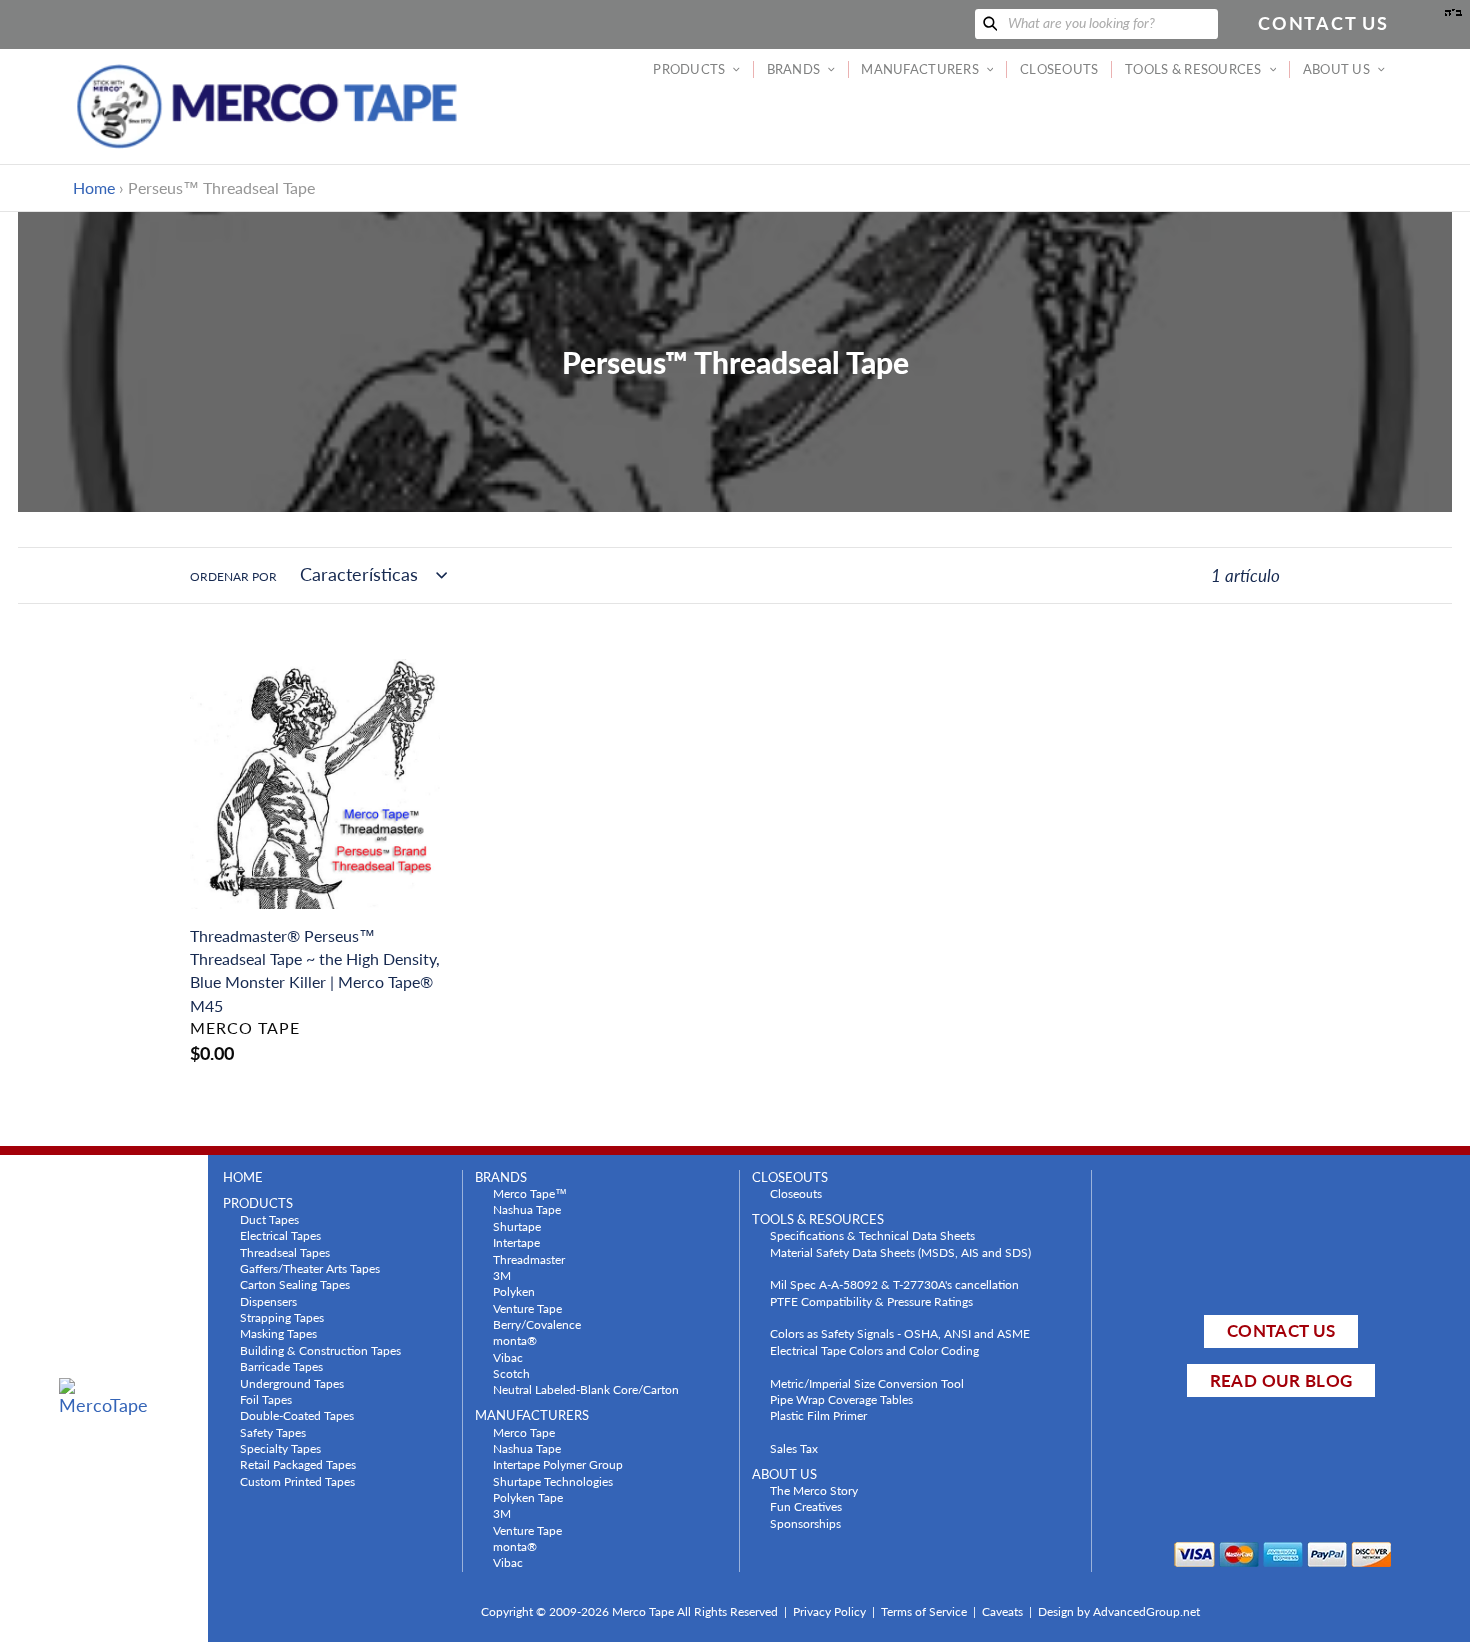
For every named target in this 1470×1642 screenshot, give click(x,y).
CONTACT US (1281, 1330)
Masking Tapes (278, 1333)
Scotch (511, 1373)
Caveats (1002, 1611)
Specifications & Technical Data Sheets (872, 1235)
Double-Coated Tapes (297, 1415)
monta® (515, 1340)
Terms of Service (924, 1611)
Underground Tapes (292, 1383)
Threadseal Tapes (285, 1252)
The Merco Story (814, 1490)
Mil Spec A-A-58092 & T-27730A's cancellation (894, 1284)
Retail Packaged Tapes (298, 1464)
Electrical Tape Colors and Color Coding (874, 1350)
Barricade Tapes (281, 1366)
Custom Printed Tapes (297, 1481)
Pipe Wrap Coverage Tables (841, 1399)
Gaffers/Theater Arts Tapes (310, 1268)
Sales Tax (794, 1448)
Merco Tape (524, 1432)
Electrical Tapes (280, 1235)
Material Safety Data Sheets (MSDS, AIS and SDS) (900, 1252)
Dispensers (268, 1301)
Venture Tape (527, 1308)
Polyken (514, 1291)
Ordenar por (233, 576)
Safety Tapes (273, 1432)
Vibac (508, 1357)
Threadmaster (529, 1259)
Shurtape (517, 1226)
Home (94, 187)
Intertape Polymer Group (558, 1464)
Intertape (516, 1242)
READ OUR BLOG (1281, 1380)
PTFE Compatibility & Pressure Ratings (871, 1301)
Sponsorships (805, 1523)
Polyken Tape (528, 1497)
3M (502, 1275)
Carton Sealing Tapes (295, 1284)
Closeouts (796, 1193)
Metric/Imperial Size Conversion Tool (867, 1383)
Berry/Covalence (537, 1324)
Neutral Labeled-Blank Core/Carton (586, 1389)
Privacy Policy (829, 1611)
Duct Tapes (269, 1219)
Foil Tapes (266, 1399)
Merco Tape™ (530, 1193)
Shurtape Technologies (553, 1481)
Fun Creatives (806, 1506)
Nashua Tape (527, 1209)
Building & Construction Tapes (320, 1350)
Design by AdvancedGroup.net (1119, 1611)
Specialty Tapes (280, 1448)
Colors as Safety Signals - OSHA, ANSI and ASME (900, 1333)
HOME (243, 1177)
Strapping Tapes (282, 1317)
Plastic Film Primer (818, 1415)
